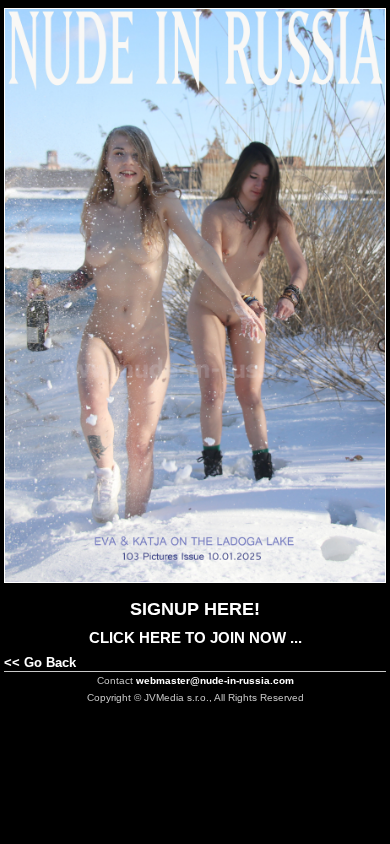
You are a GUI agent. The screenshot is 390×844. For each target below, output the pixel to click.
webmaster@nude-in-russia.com (215, 680)
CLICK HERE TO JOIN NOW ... (195, 637)
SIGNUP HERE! (195, 609)
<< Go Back (40, 662)
